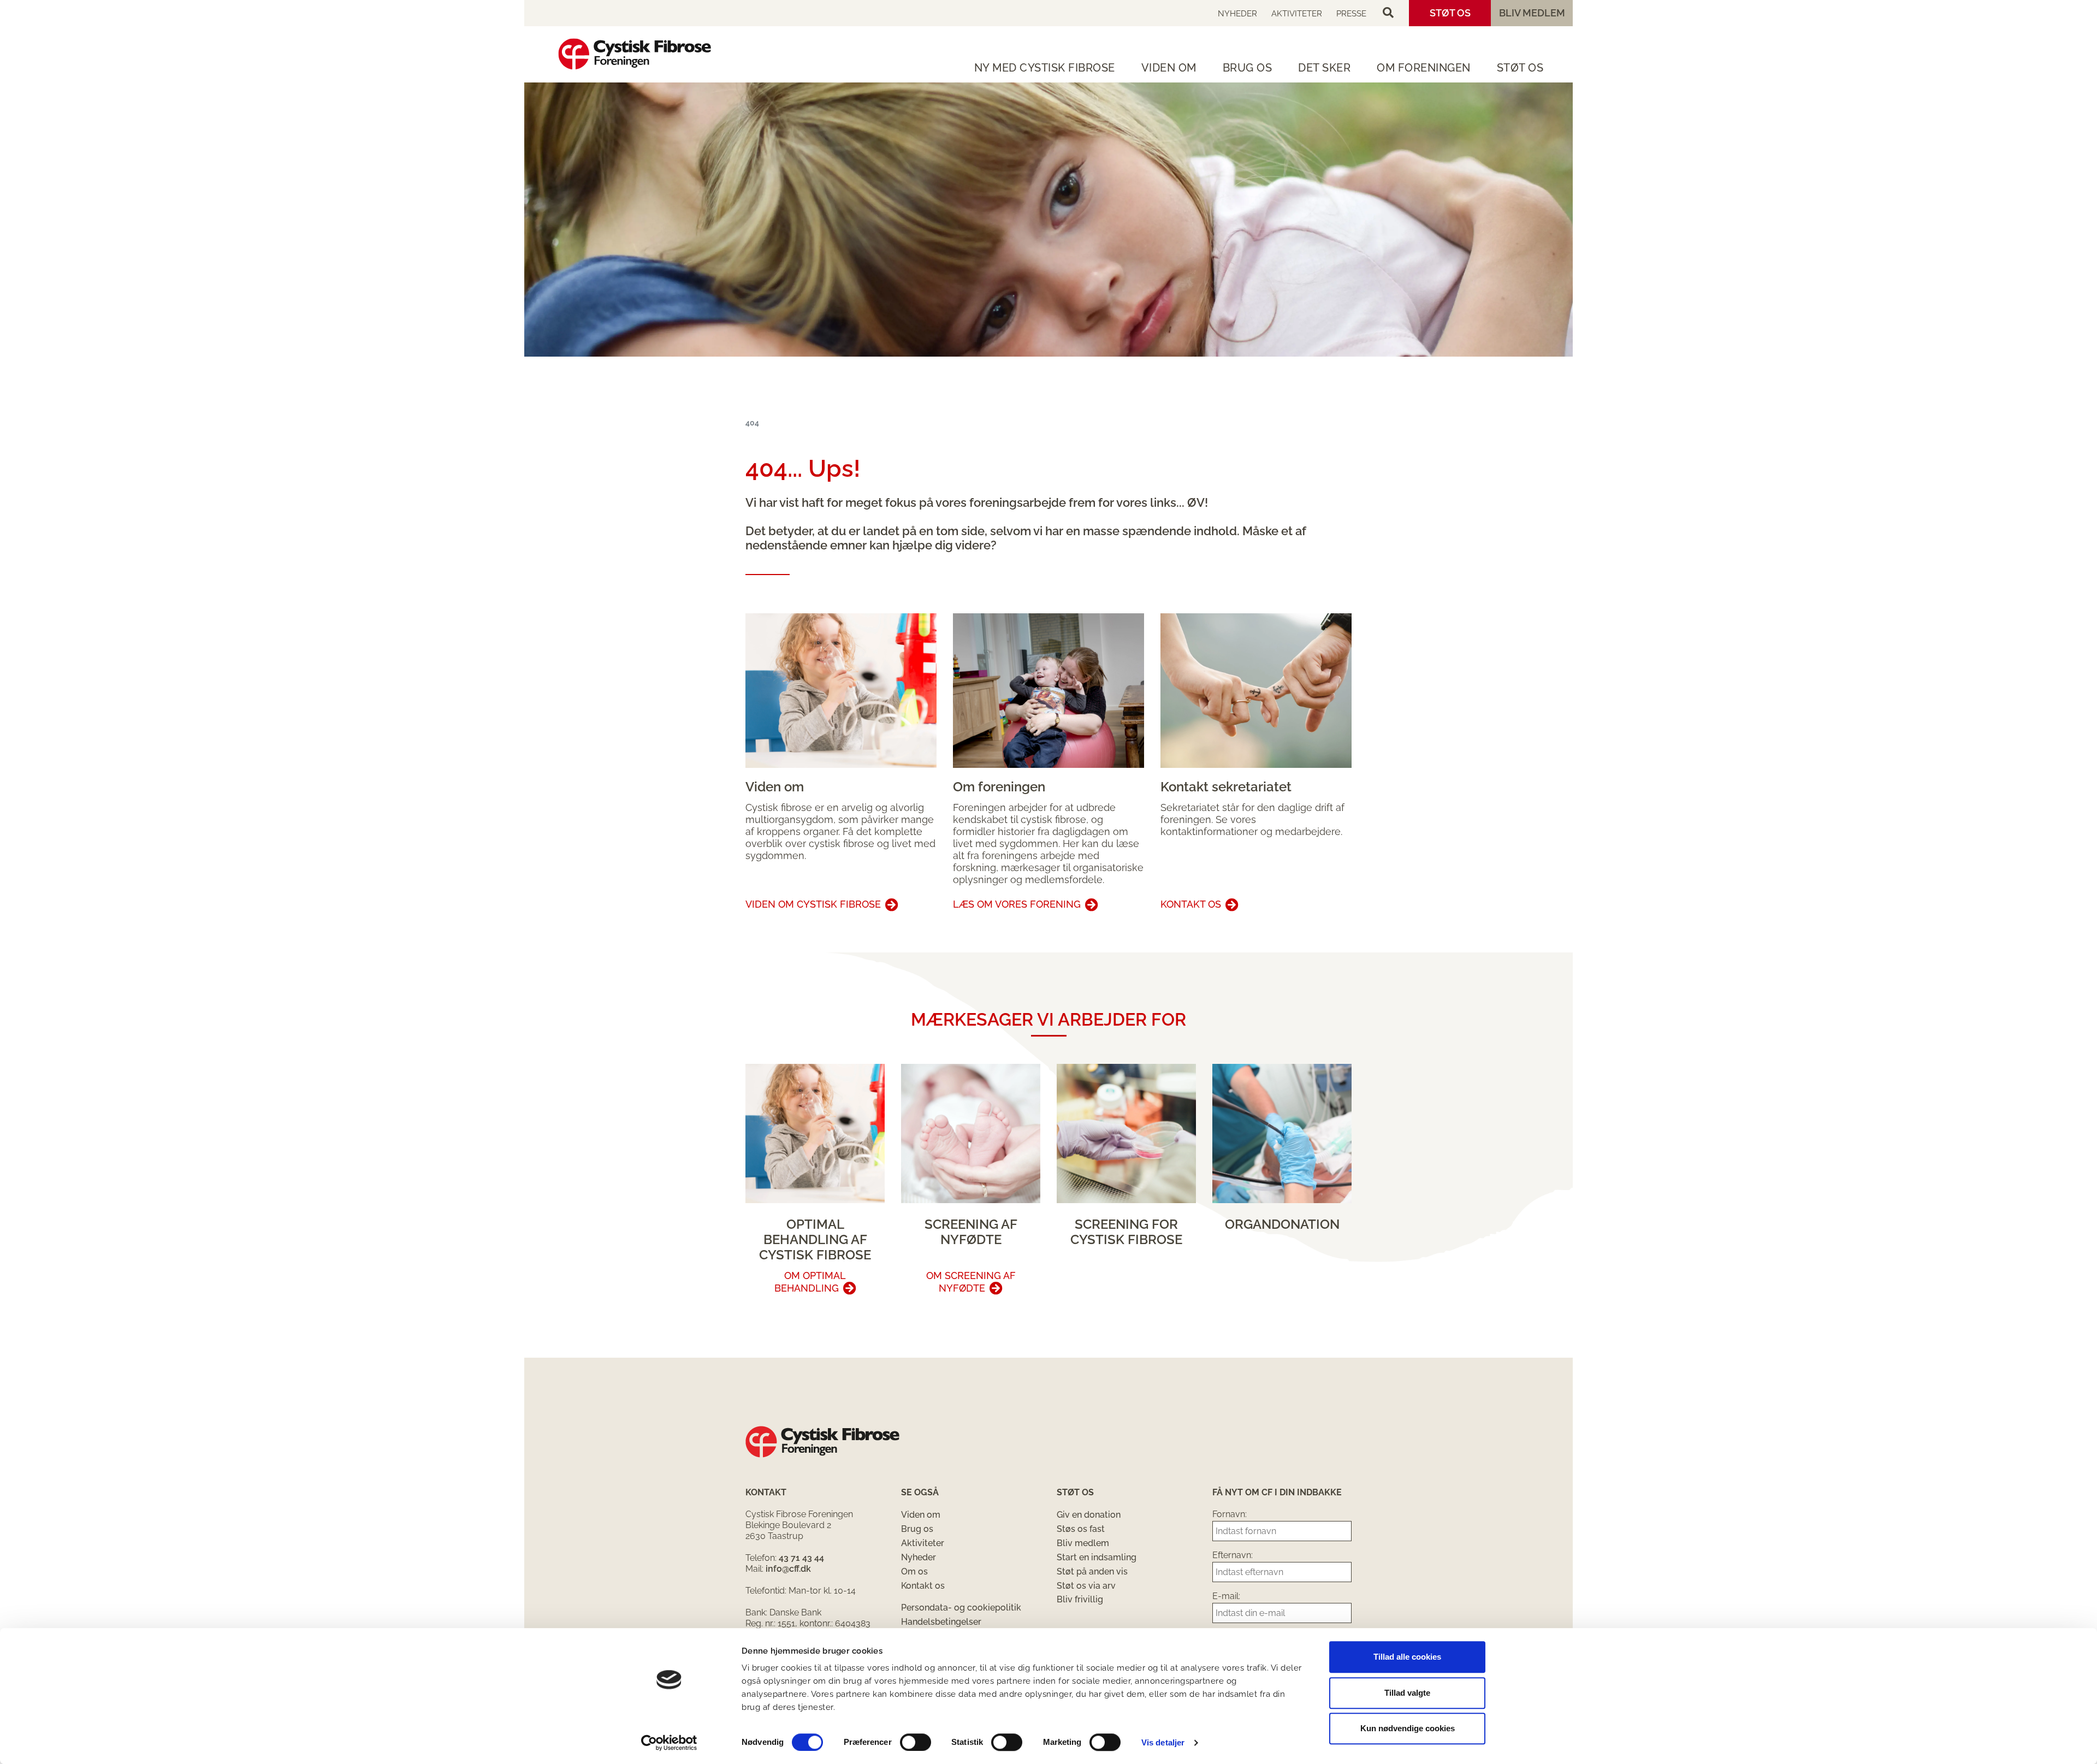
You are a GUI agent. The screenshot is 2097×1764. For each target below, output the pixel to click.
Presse (1351, 14)
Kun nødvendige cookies (1408, 1728)
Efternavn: (1233, 1555)
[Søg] (1388, 13)
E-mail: (1226, 1596)
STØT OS (1520, 68)
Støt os (1450, 13)
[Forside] (635, 54)
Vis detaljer (1163, 1742)
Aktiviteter (1297, 14)
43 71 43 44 (801, 1558)
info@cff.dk (788, 1569)
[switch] (916, 1742)
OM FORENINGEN (1424, 68)
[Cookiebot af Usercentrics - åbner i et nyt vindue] (669, 1743)
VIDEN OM (1169, 68)
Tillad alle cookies (1407, 1657)
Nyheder (1237, 14)
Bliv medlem (1532, 13)
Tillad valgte (1407, 1693)
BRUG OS (1248, 68)
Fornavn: (1230, 1514)
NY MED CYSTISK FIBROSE (1045, 68)
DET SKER (1324, 68)
